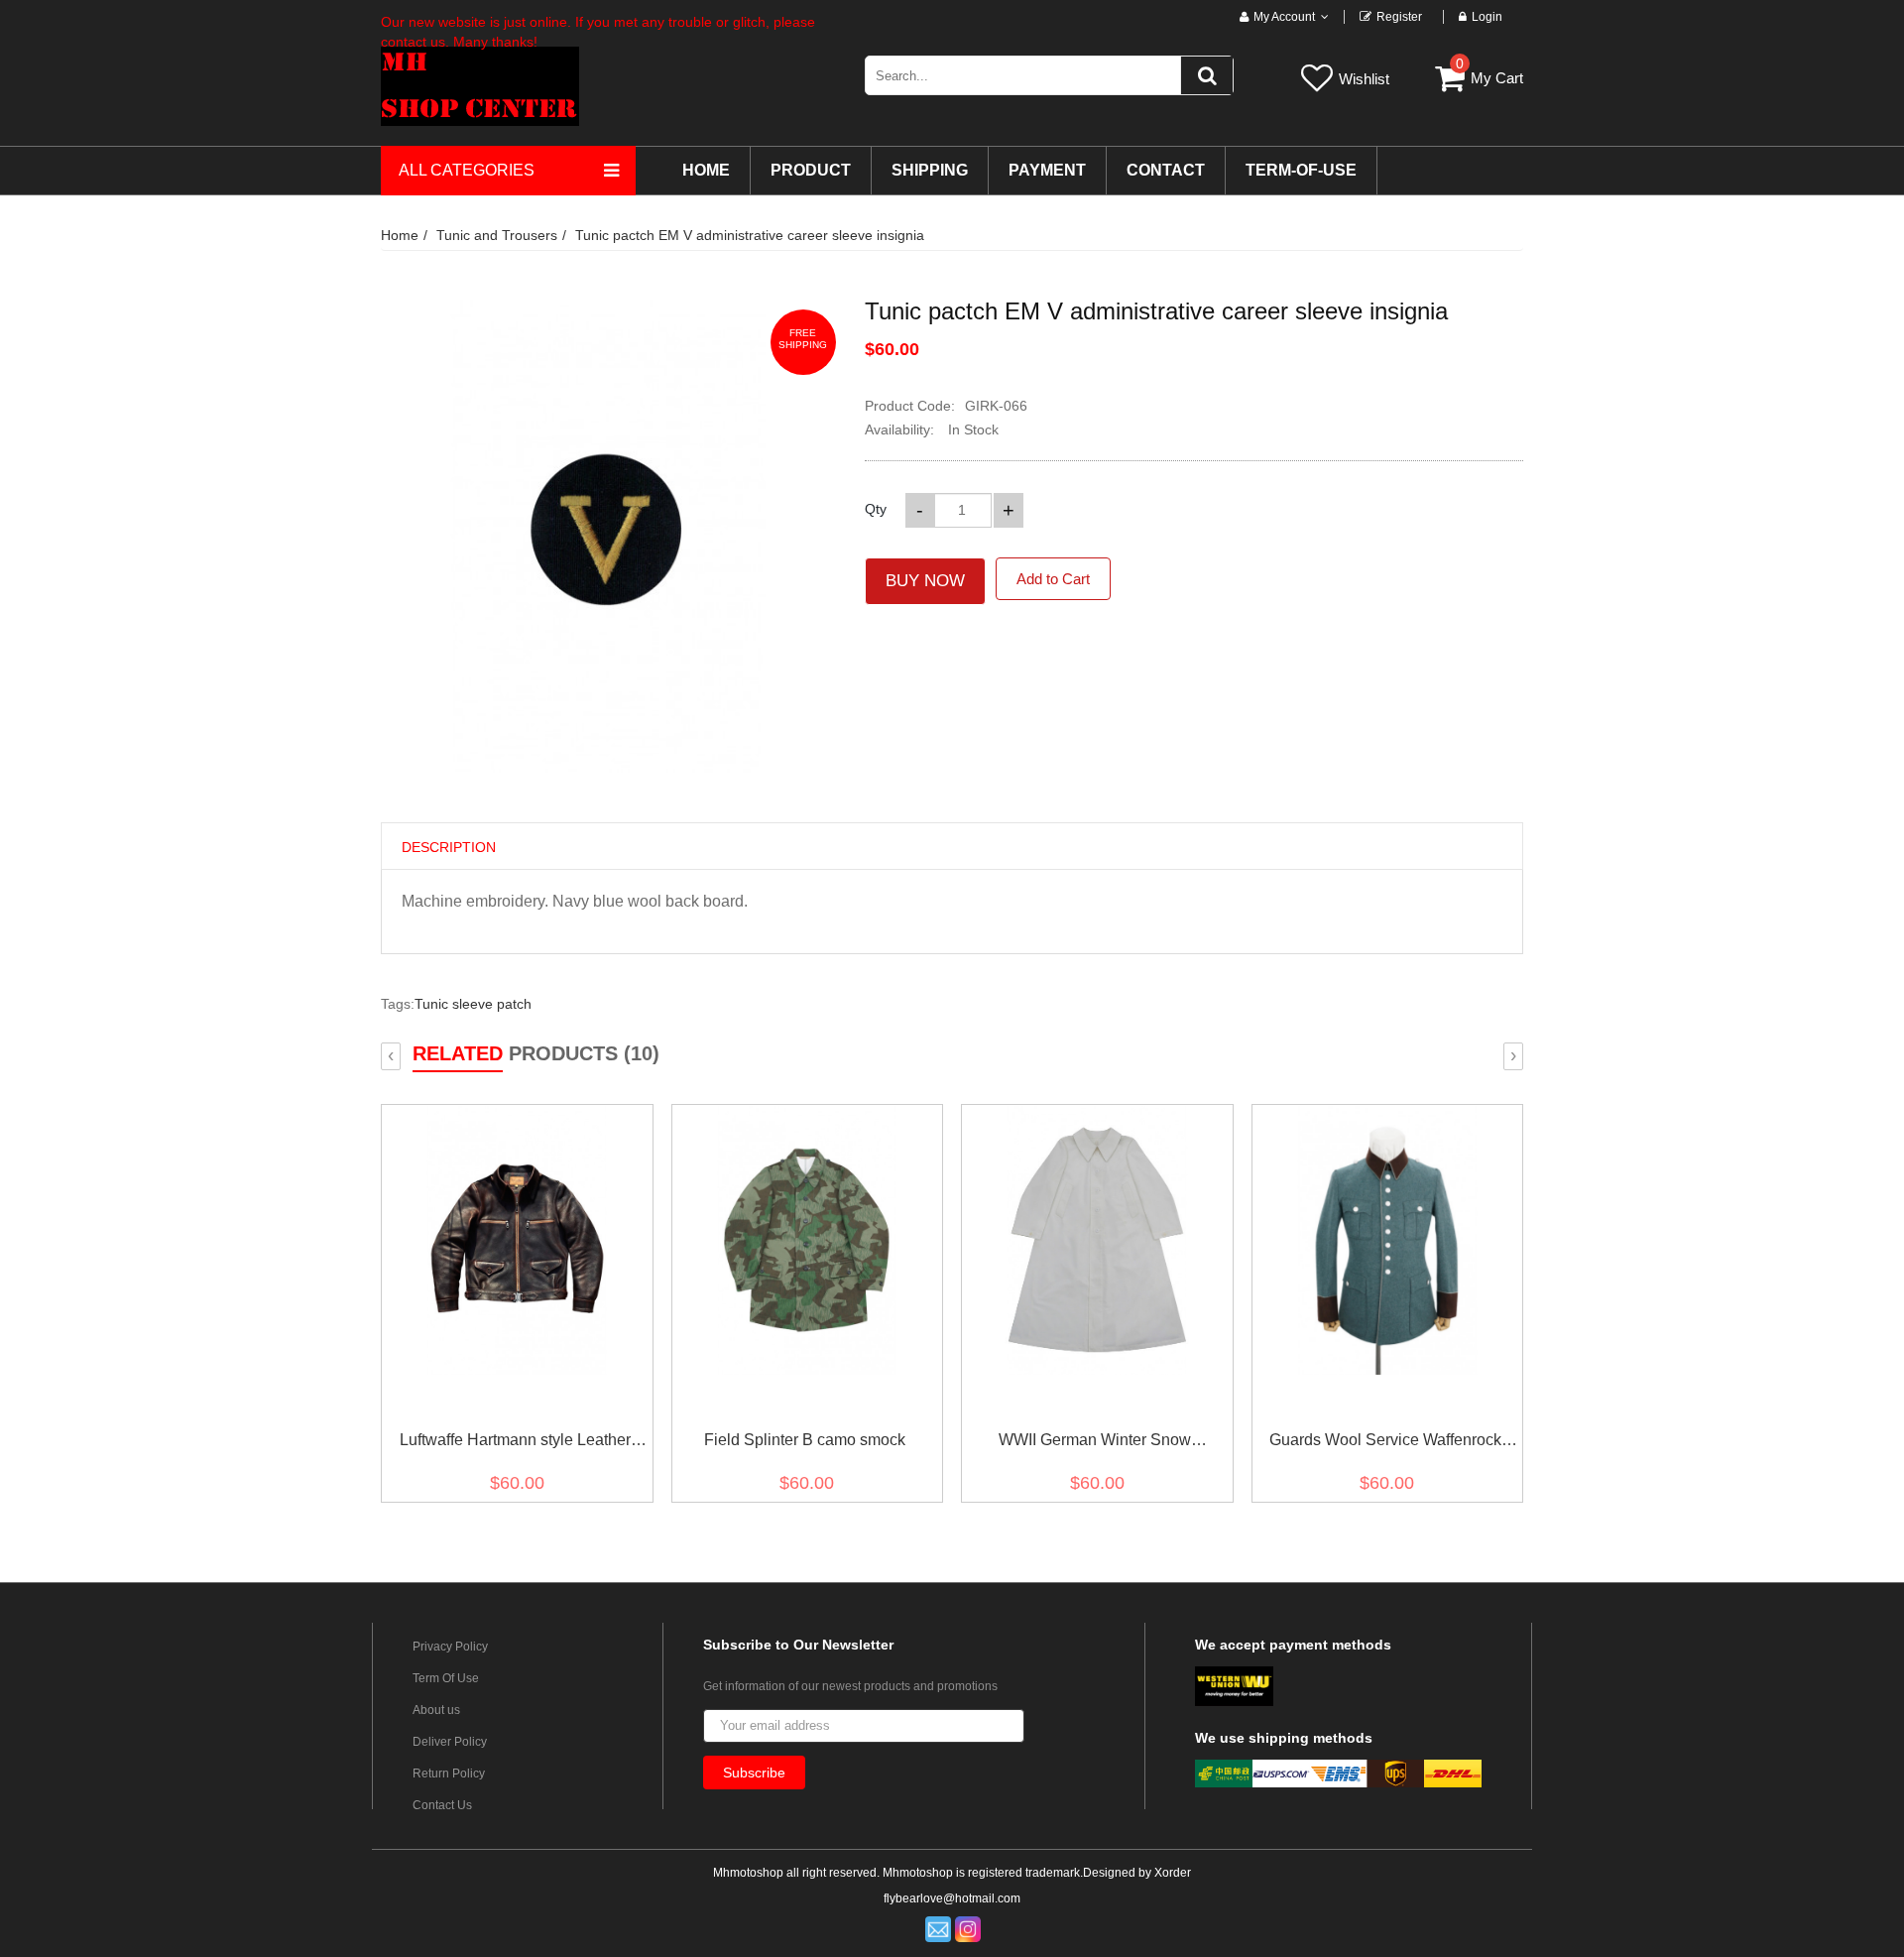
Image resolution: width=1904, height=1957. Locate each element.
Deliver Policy (450, 1742)
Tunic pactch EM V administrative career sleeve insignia (750, 235)
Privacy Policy (450, 1647)
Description (449, 847)
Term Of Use (446, 1678)
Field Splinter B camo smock (805, 1440)
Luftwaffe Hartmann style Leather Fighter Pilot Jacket (515, 1444)
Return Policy (449, 1774)
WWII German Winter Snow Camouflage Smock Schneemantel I (1095, 1444)
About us (436, 1710)
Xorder (1173, 1873)
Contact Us (442, 1805)
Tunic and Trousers (497, 235)
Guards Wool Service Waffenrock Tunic (1385, 1444)
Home (400, 235)
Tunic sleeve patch (473, 1004)
